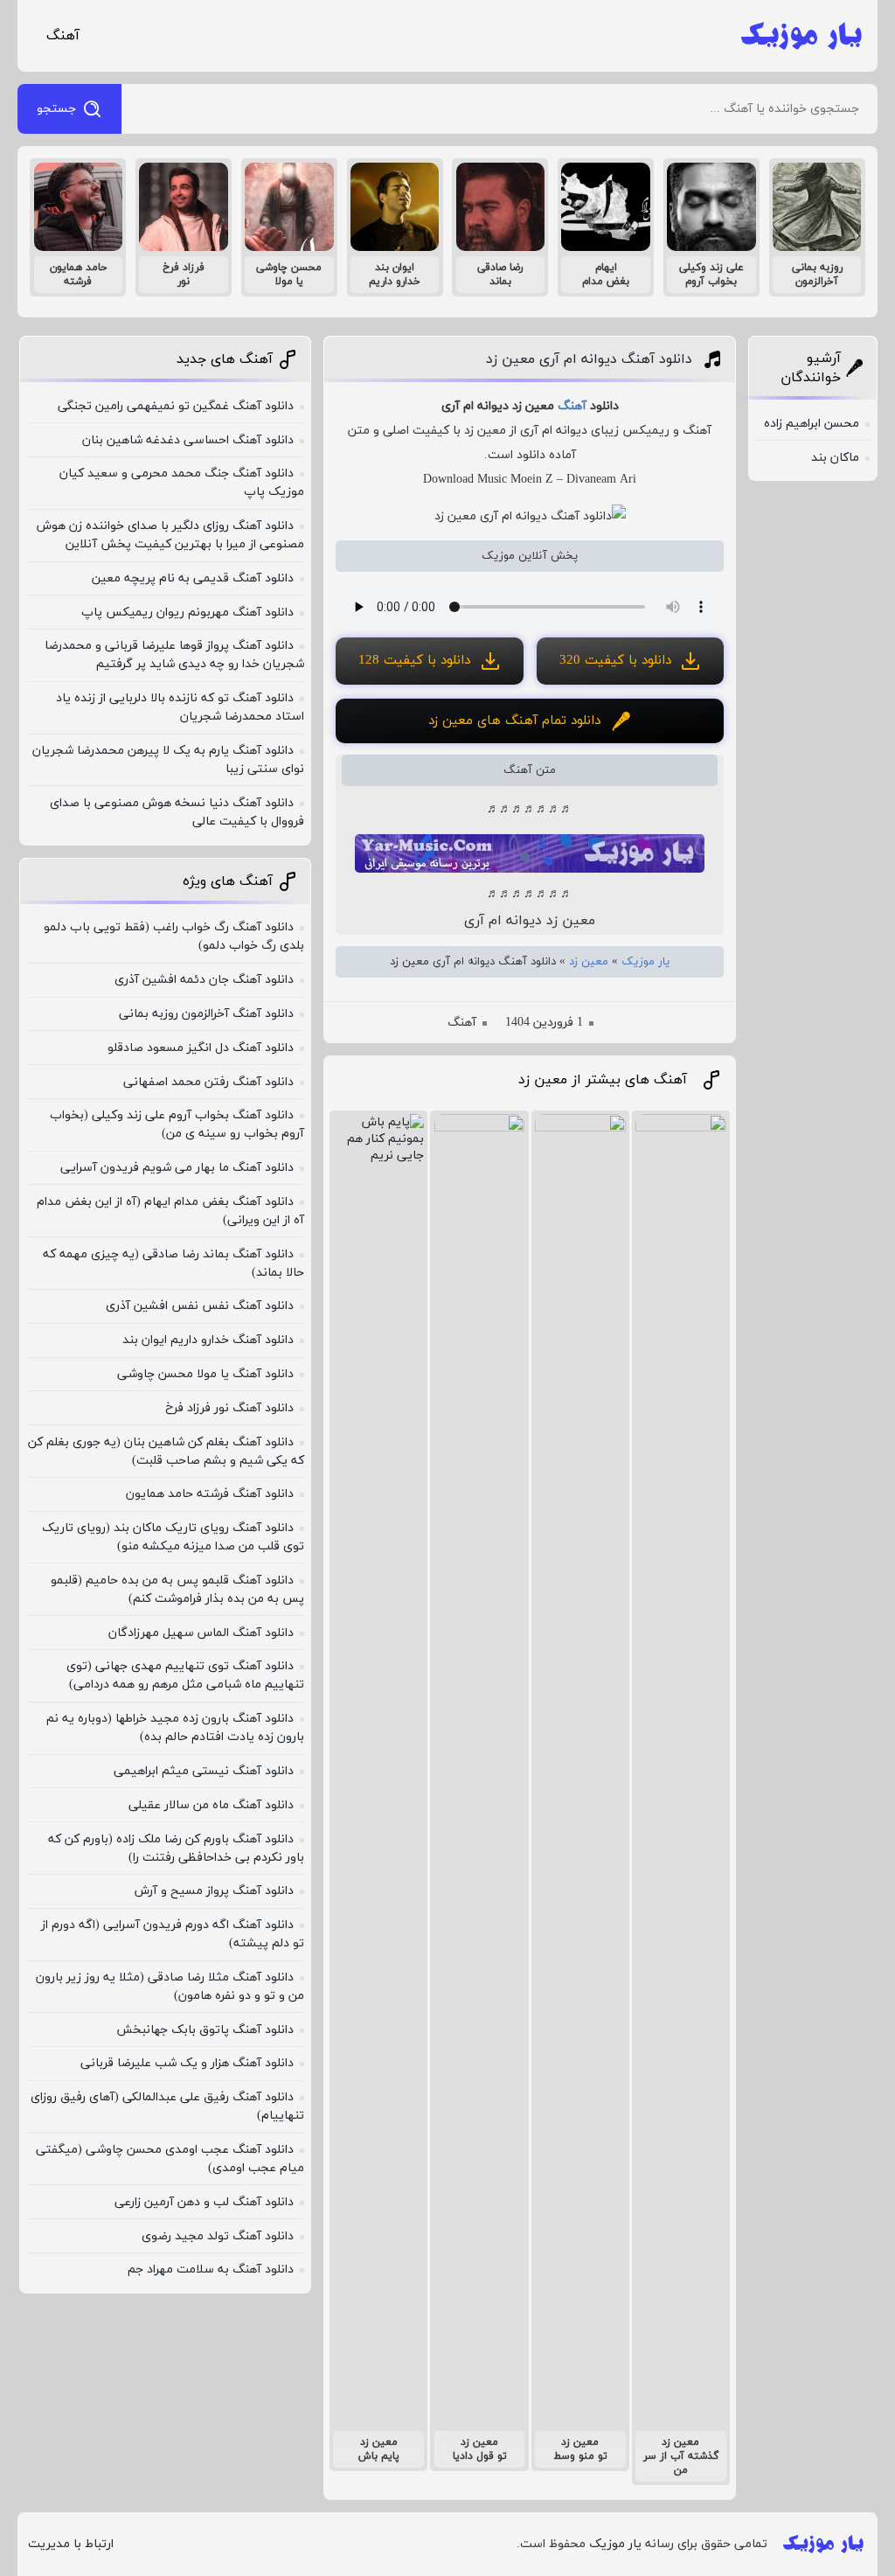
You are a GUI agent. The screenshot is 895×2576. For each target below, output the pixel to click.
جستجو (56, 109)
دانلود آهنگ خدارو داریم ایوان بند (208, 1340)
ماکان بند (835, 458)
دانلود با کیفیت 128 (414, 661)
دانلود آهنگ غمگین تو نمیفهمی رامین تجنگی (176, 406)
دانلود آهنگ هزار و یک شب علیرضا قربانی (187, 2063)
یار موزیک (645, 962)
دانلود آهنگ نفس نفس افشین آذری (200, 1306)
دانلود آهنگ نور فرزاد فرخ (229, 1408)
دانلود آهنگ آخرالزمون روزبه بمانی (206, 1014)
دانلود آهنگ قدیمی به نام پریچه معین (193, 578)
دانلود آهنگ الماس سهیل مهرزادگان (201, 1633)
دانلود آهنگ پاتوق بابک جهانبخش (205, 2030)
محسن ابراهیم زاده (812, 424)
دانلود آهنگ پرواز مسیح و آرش (214, 1891)
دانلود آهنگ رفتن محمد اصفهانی (208, 1082)
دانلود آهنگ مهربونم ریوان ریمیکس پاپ (187, 613)
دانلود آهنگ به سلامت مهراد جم (211, 2270)
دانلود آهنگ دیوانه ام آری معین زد (589, 359)
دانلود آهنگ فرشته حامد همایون (210, 1494)
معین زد (589, 962)
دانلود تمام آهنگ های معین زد (514, 721)
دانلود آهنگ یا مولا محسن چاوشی (205, 1374)
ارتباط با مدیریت (71, 2544)
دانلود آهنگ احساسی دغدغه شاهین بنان (188, 440)
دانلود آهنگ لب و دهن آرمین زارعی (204, 2202)
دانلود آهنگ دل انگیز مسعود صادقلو (201, 1048)
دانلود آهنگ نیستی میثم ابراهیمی (204, 1771)
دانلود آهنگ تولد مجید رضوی (218, 2236)
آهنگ (63, 36)
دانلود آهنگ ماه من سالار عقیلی (211, 1805)
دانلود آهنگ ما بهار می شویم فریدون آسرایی (177, 1168)
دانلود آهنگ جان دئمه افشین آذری (204, 980)
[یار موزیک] (801, 36)
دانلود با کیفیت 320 (615, 661)
